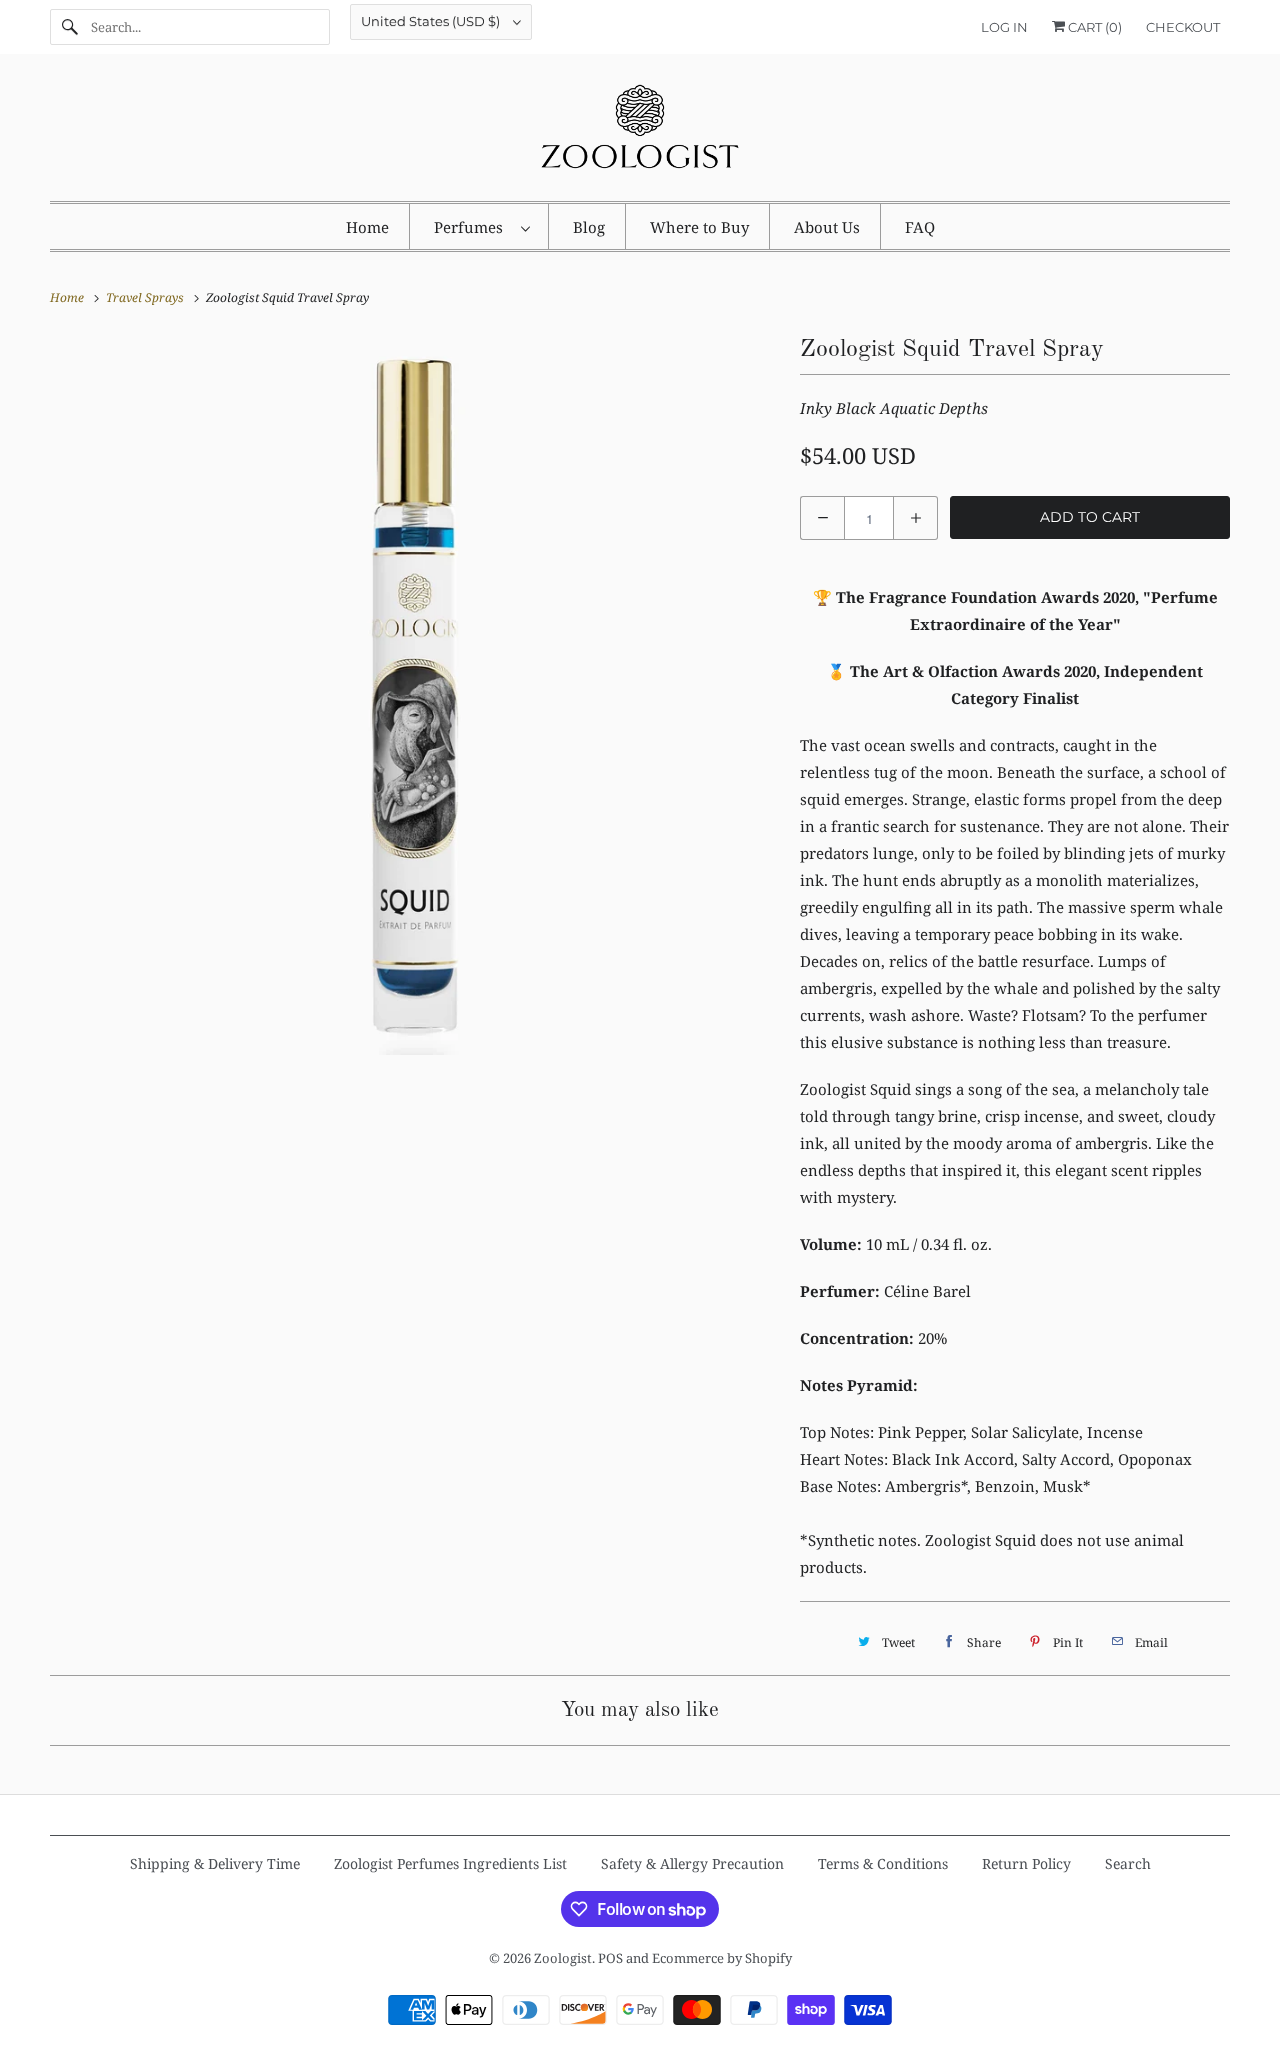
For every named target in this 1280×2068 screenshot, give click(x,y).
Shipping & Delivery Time (215, 1863)
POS (610, 1958)
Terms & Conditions (883, 1863)
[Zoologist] (640, 132)
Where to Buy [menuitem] (699, 227)
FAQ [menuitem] (920, 227)
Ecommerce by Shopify (722, 1958)
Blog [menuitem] (589, 227)
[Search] (70, 27)
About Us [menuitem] (827, 227)
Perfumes (472, 227)
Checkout (1183, 27)
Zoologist (563, 1958)
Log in (1004, 27)
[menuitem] (481, 226)
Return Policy (1026, 1863)
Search (1128, 1863)
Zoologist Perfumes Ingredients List (450, 1863)
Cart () (1093, 27)
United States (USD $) (432, 21)
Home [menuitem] (367, 227)
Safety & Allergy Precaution (692, 1863)
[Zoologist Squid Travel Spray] (415, 695)
